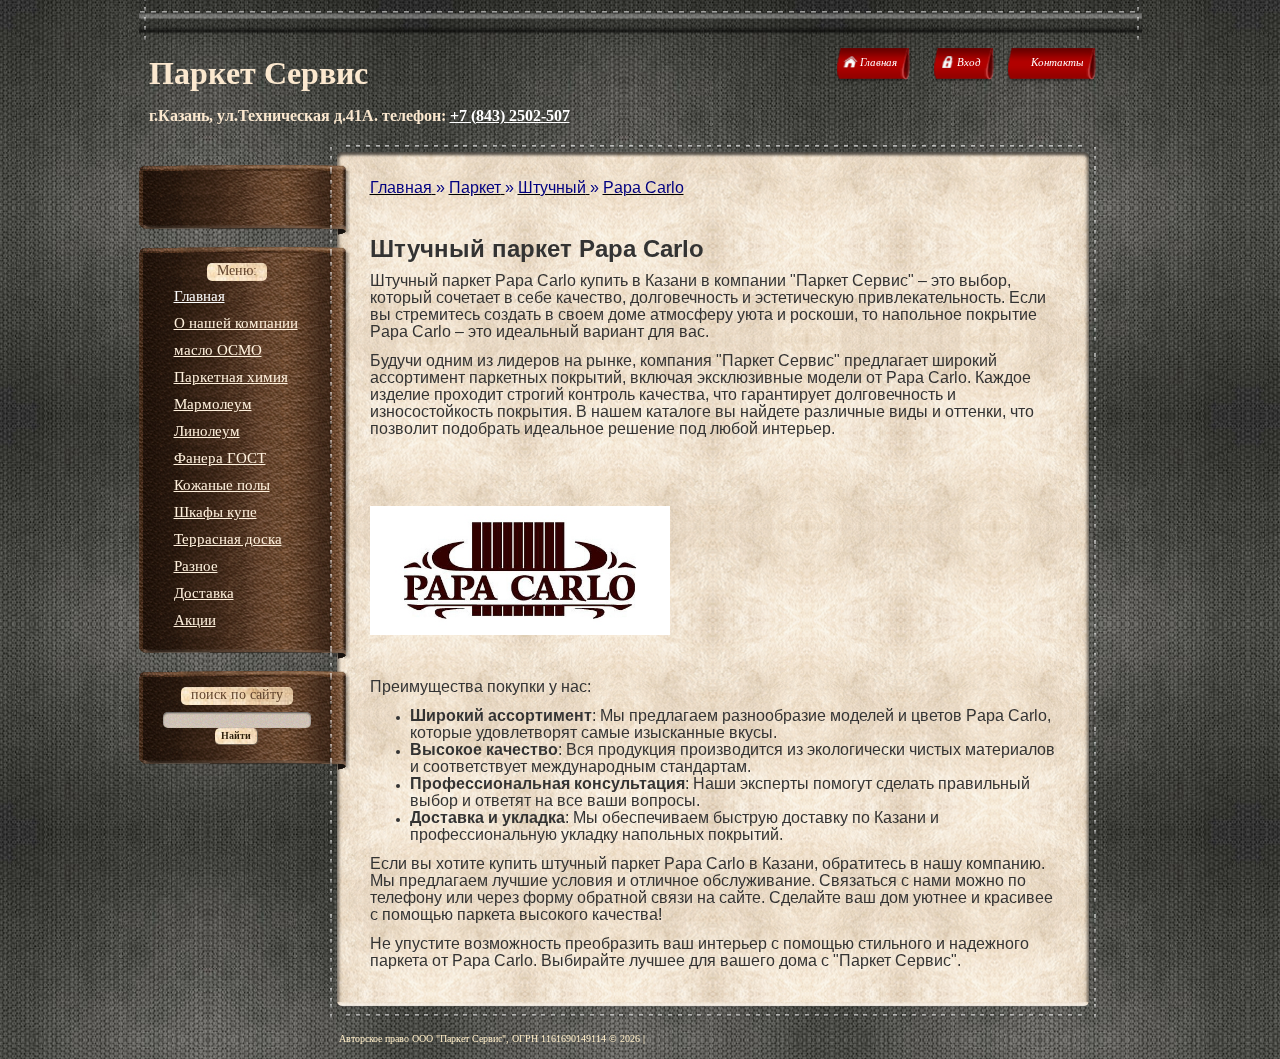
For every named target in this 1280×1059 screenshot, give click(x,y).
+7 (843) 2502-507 (510, 115)
